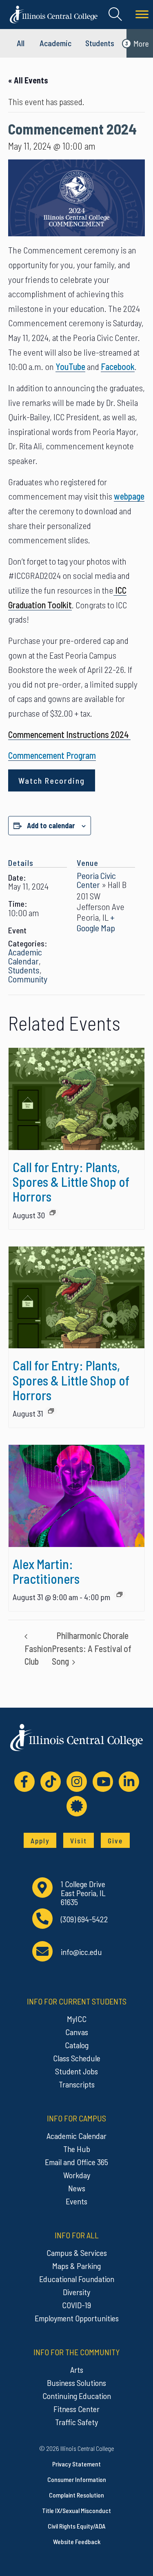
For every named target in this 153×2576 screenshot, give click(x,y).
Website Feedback (77, 2541)
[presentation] (76, 1099)
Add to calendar (51, 825)
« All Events (28, 80)
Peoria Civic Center (96, 880)
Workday (77, 2175)
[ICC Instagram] (77, 1782)
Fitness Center (76, 2409)
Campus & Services (77, 2253)
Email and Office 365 (76, 2162)
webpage (129, 496)
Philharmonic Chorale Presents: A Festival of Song (92, 1648)
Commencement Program (52, 755)
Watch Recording (52, 780)
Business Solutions (76, 2383)
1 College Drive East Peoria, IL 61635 (83, 1893)
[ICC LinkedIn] (129, 1782)
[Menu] (142, 15)
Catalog (77, 2045)
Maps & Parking (76, 2266)
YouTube (70, 366)
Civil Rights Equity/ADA (77, 2526)
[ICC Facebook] (24, 1782)
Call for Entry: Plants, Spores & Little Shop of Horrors (71, 1182)
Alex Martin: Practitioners (46, 1571)
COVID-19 (76, 2305)
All (21, 43)
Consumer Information (77, 2479)
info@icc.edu (81, 1952)
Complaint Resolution (76, 2495)
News (77, 2188)
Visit (79, 1841)
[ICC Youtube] (103, 1782)
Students (100, 43)
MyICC (77, 2019)
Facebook (118, 366)
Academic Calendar (25, 956)
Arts (77, 2370)
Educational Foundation (77, 2279)
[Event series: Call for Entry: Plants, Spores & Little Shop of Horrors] (53, 1213)
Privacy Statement (76, 2464)
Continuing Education (77, 2396)
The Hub (77, 2149)
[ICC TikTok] (51, 1782)
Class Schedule (77, 2058)
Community (28, 979)
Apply (40, 1841)
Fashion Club (38, 1655)
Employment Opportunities (77, 2318)
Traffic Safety (76, 2422)
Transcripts (77, 2084)
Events (76, 2201)
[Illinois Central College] (54, 13)
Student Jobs (76, 2071)
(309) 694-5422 (84, 1919)
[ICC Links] (77, 1806)
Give (115, 1841)
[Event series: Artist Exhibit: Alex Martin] (120, 1594)
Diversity (76, 2292)
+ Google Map (96, 922)
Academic (55, 43)
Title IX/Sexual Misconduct (76, 2510)
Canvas (77, 2032)
